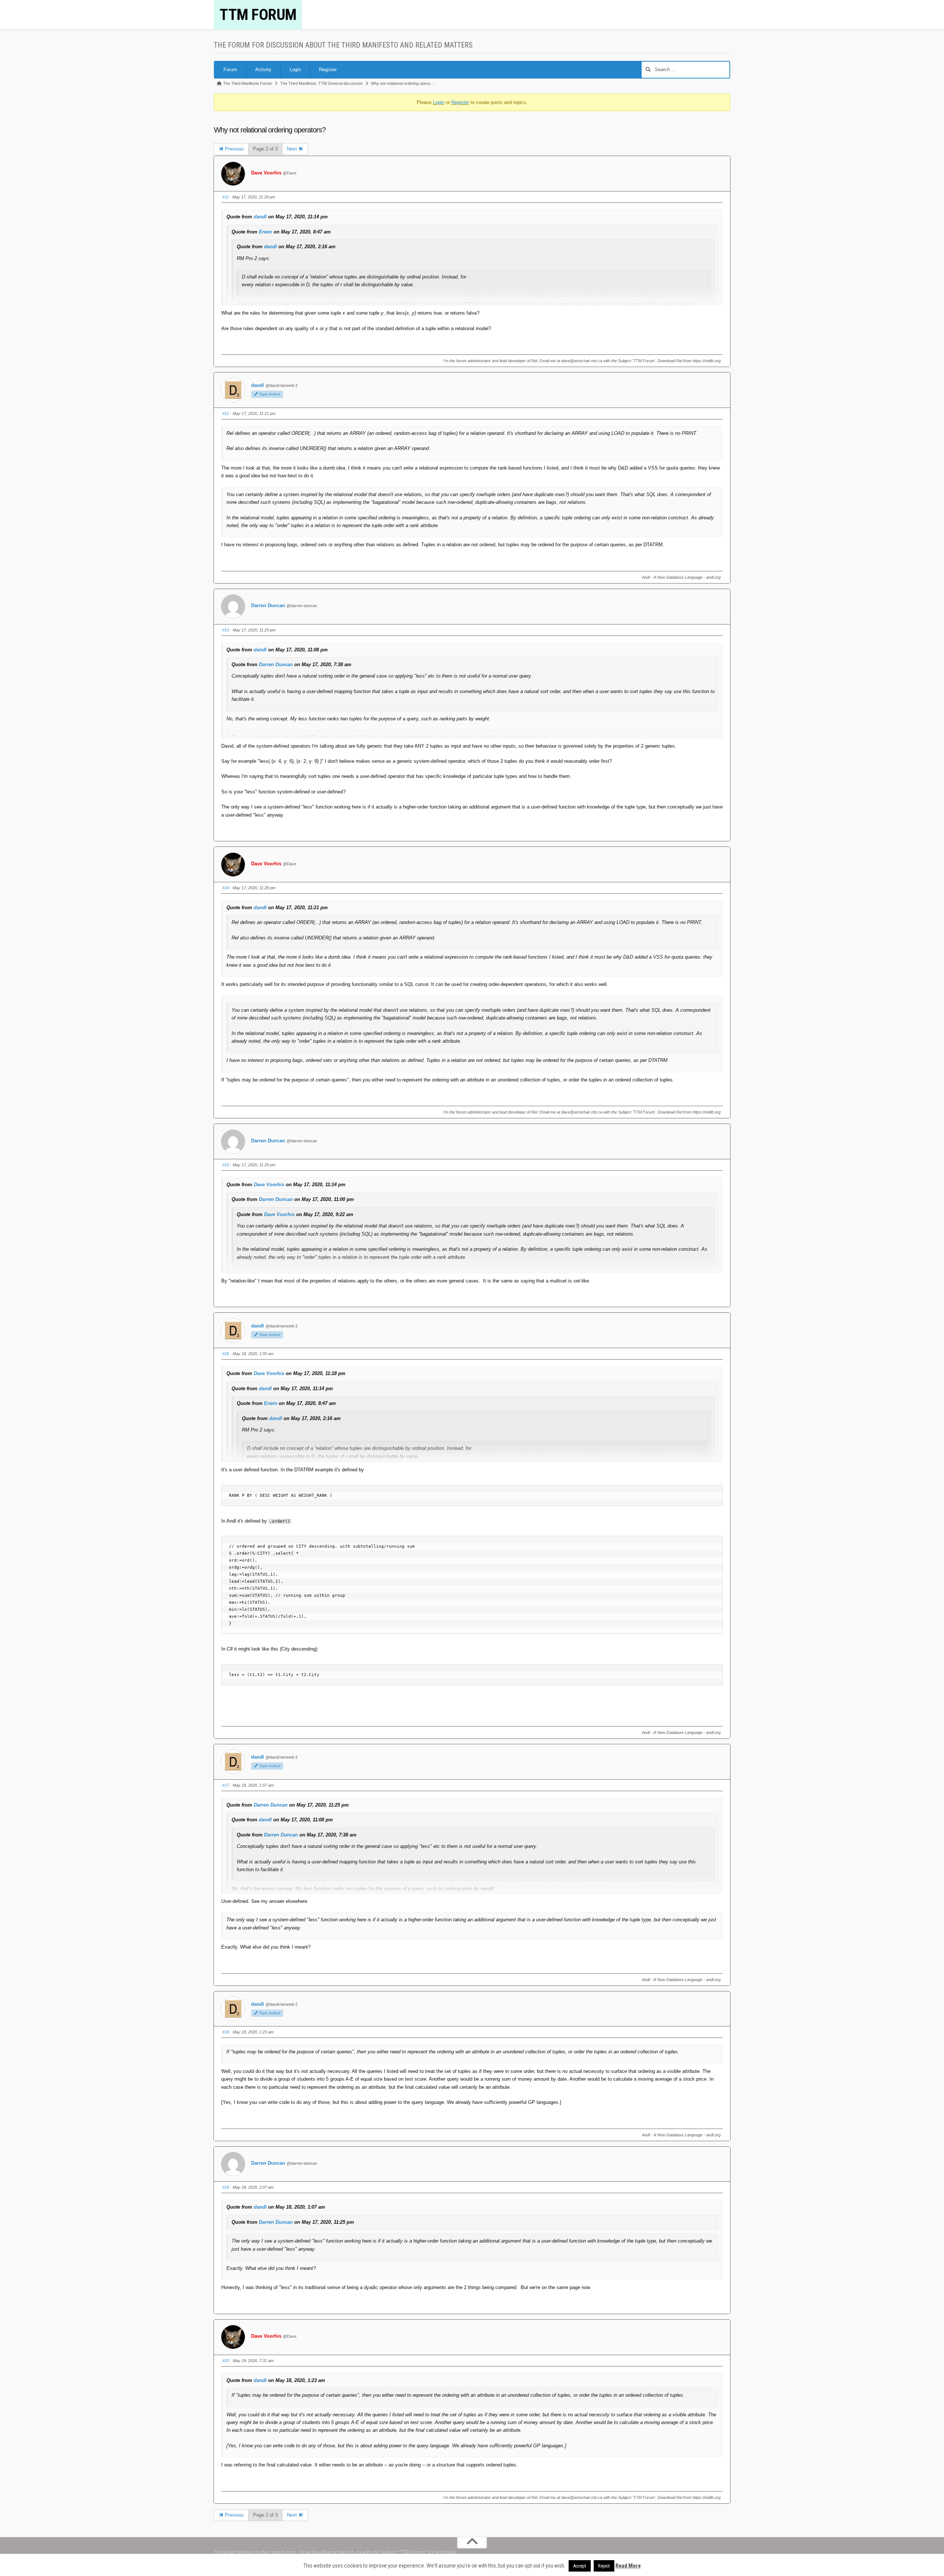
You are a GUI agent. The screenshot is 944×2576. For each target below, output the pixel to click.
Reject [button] (604, 2566)
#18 (226, 2032)
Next (293, 149)
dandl (260, 217)
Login (295, 70)
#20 (226, 2361)
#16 (226, 1354)
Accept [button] (580, 2566)
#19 (226, 2187)
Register (328, 70)
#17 (226, 1785)
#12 (226, 413)
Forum (230, 70)
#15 (226, 1165)
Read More (628, 2566)
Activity (263, 70)
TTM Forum (258, 15)
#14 (226, 888)
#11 (225, 197)
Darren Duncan (268, 605)
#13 (226, 630)
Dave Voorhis (266, 173)
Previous (234, 149)
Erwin (265, 232)
